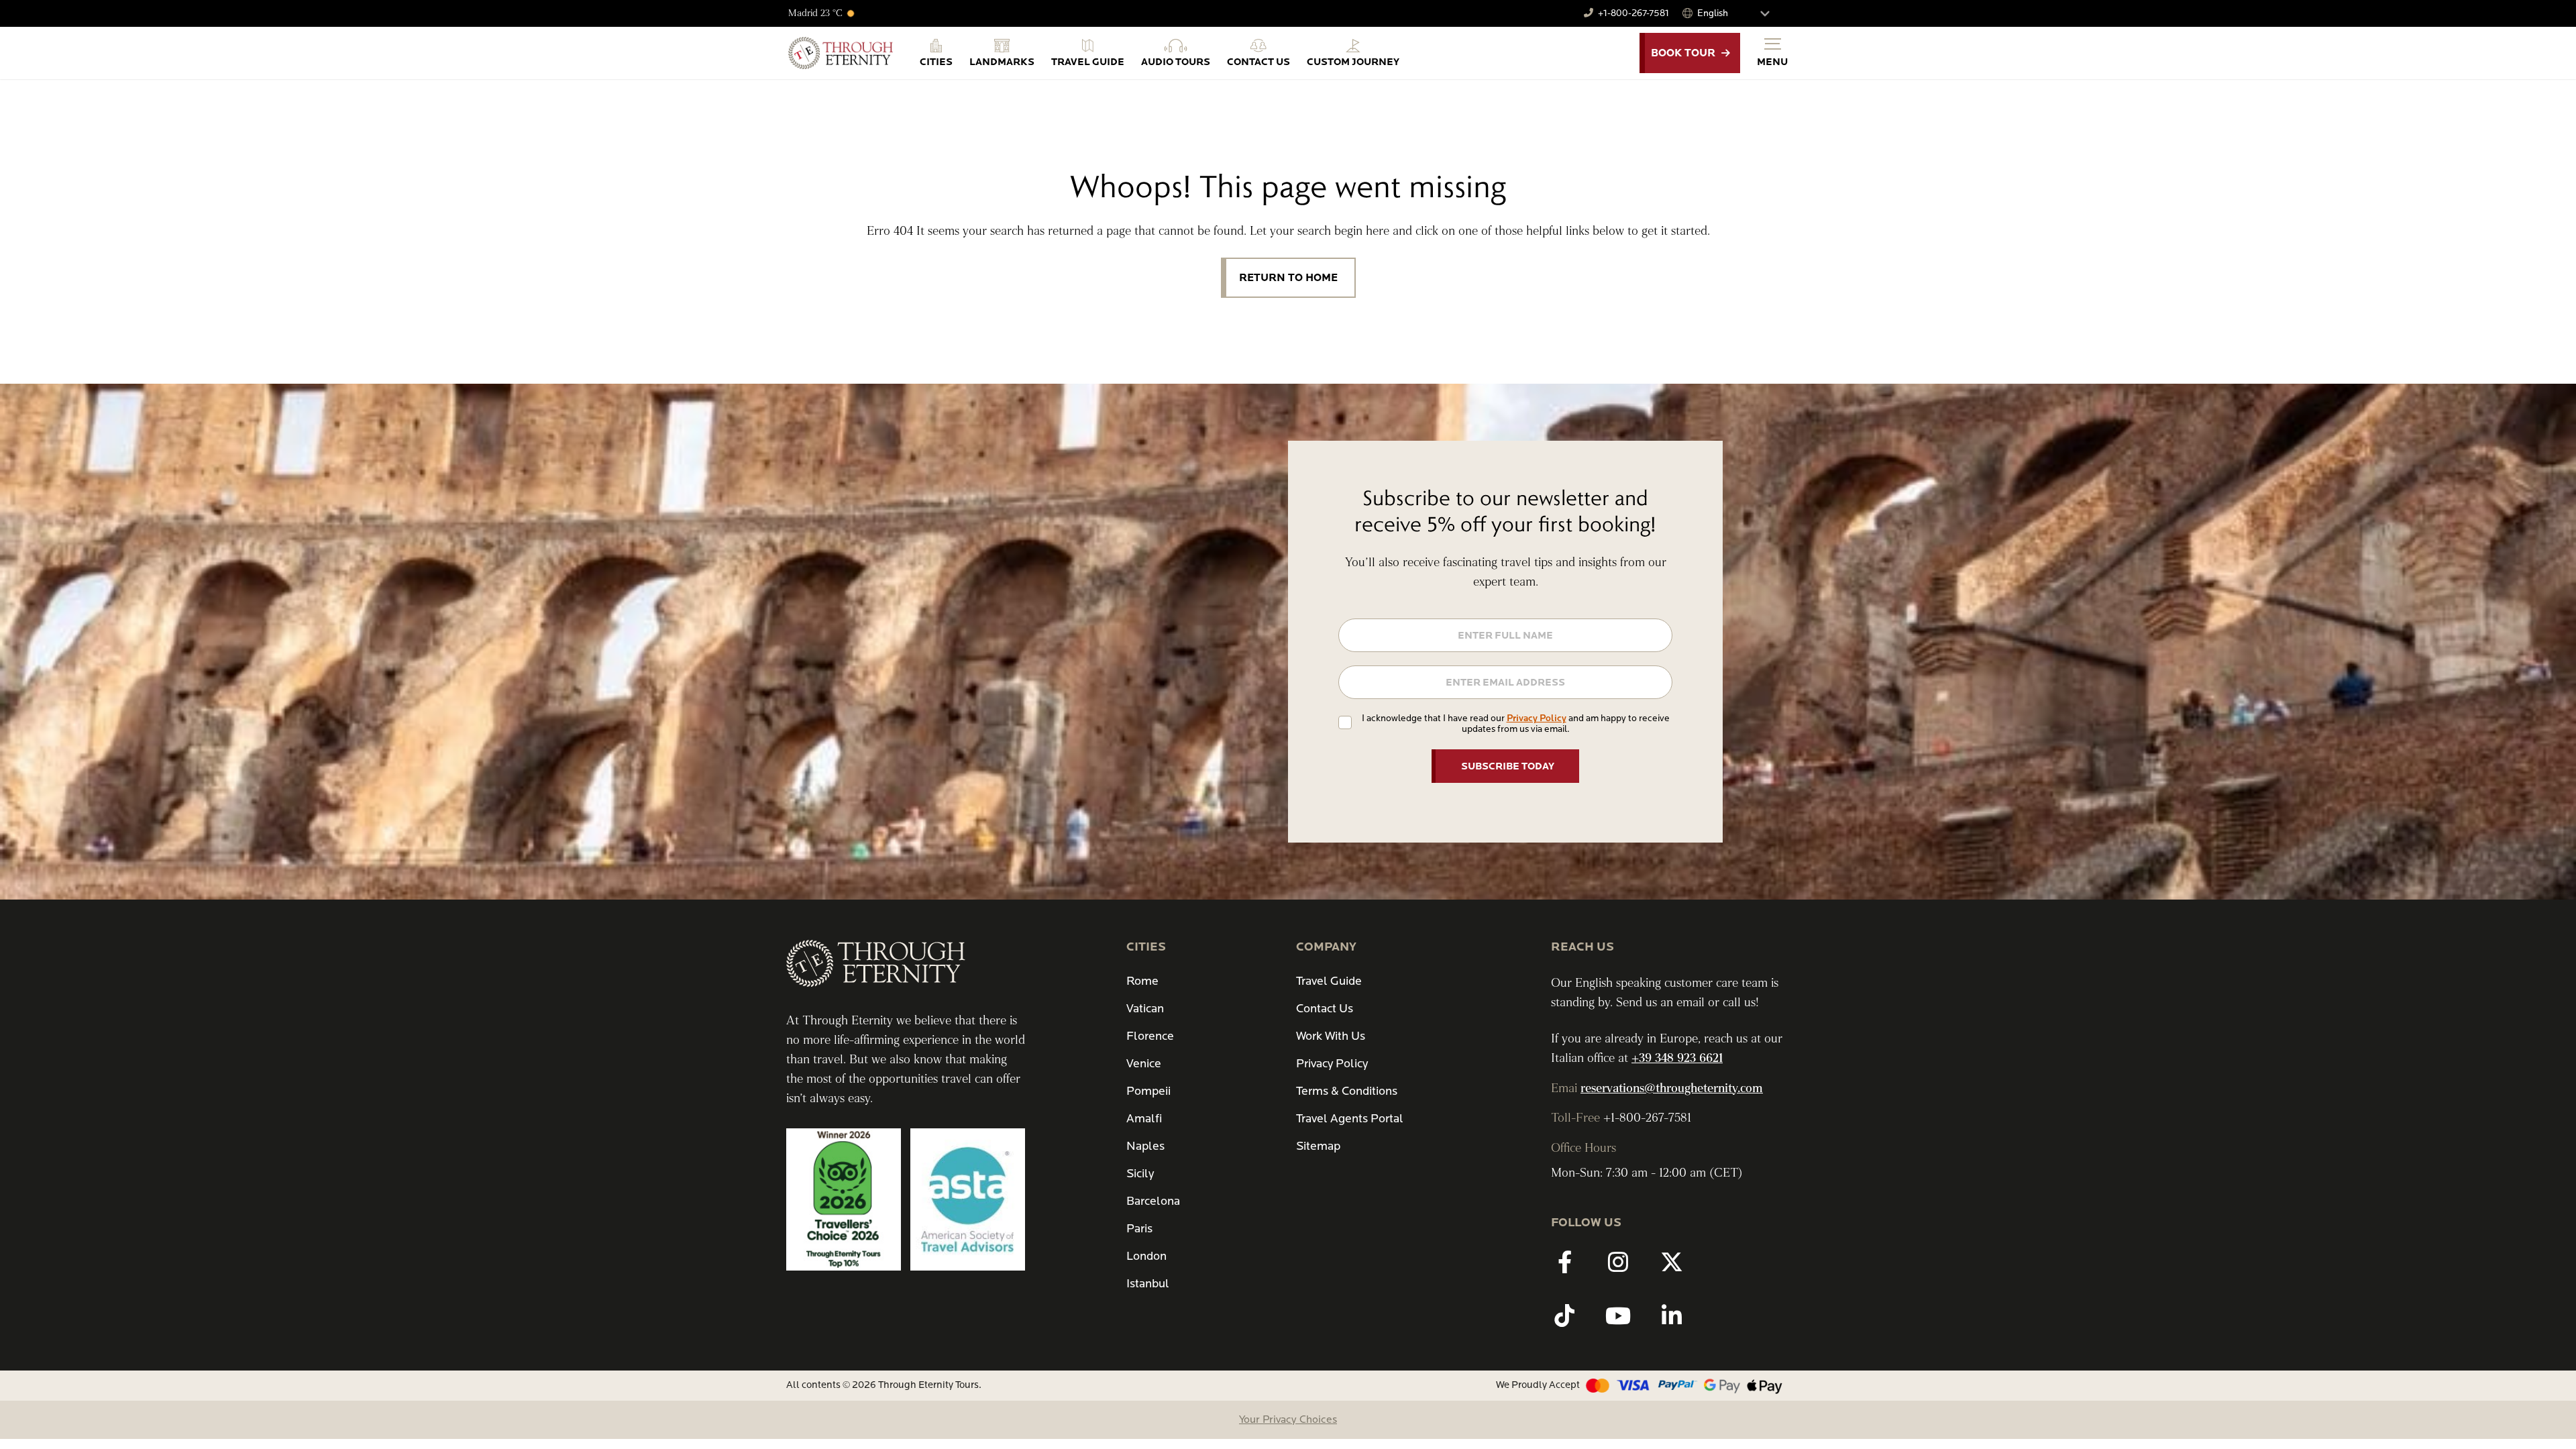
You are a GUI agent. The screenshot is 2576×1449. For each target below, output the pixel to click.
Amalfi (1144, 1119)
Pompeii (1148, 1091)
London (1146, 1256)
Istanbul (1148, 1284)
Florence (1150, 1036)
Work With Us (1331, 1036)
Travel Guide (1329, 981)
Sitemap (1318, 1146)
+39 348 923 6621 (1677, 1058)
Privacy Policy (1537, 718)
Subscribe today (1508, 766)
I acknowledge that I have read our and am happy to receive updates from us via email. (1516, 723)
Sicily (1140, 1174)
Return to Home (1288, 278)
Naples (1145, 1146)
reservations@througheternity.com (1672, 1088)
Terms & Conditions (1347, 1091)
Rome (1142, 981)
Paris (1139, 1229)
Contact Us (1325, 1009)
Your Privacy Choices (1288, 1419)
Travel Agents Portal (1350, 1119)
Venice (1144, 1064)
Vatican (1145, 1009)
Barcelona (1153, 1201)
